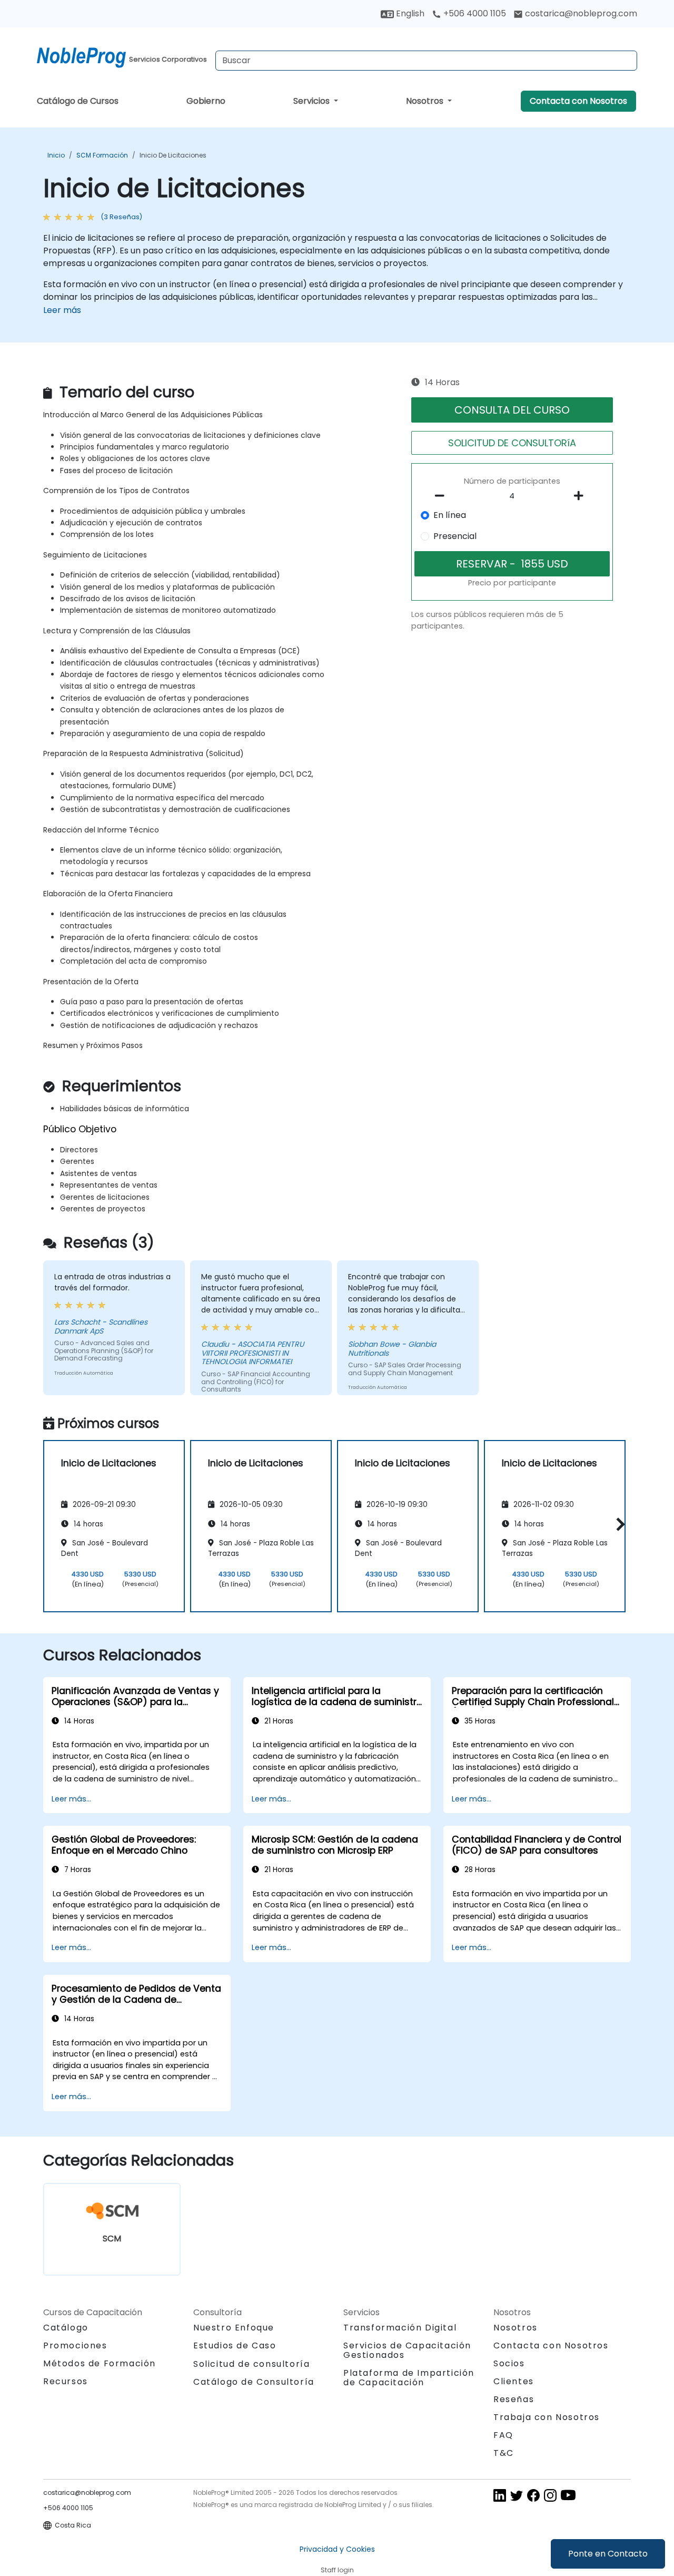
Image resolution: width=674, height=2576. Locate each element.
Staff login (337, 2570)
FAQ (503, 2435)
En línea (450, 515)
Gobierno (206, 101)
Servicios (313, 101)
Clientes (514, 2381)
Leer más (62, 310)
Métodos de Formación (100, 2363)
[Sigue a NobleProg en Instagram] (550, 2495)
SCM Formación (102, 155)
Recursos (66, 2381)
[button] (618, 1525)
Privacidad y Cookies (337, 2549)
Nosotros (426, 101)
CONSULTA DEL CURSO (512, 410)
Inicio (56, 155)
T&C (504, 2453)
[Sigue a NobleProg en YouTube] (568, 2495)
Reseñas (514, 2399)
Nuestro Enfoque (234, 2328)
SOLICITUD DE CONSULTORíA (512, 443)
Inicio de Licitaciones (173, 155)
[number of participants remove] (443, 496)
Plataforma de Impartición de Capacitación (409, 2378)
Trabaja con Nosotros (547, 2417)
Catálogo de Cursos (78, 101)
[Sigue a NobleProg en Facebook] (533, 2495)
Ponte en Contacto (608, 2554)
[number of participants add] (581, 496)
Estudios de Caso (235, 2345)
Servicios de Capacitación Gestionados (407, 2350)
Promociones (75, 2345)
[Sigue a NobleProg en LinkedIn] (500, 2495)
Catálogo (66, 2328)
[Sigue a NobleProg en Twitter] (517, 2495)
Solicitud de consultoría (251, 2364)
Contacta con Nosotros (578, 101)
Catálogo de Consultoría (254, 2382)
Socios (509, 2363)
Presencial (455, 536)
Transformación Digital (400, 2328)
